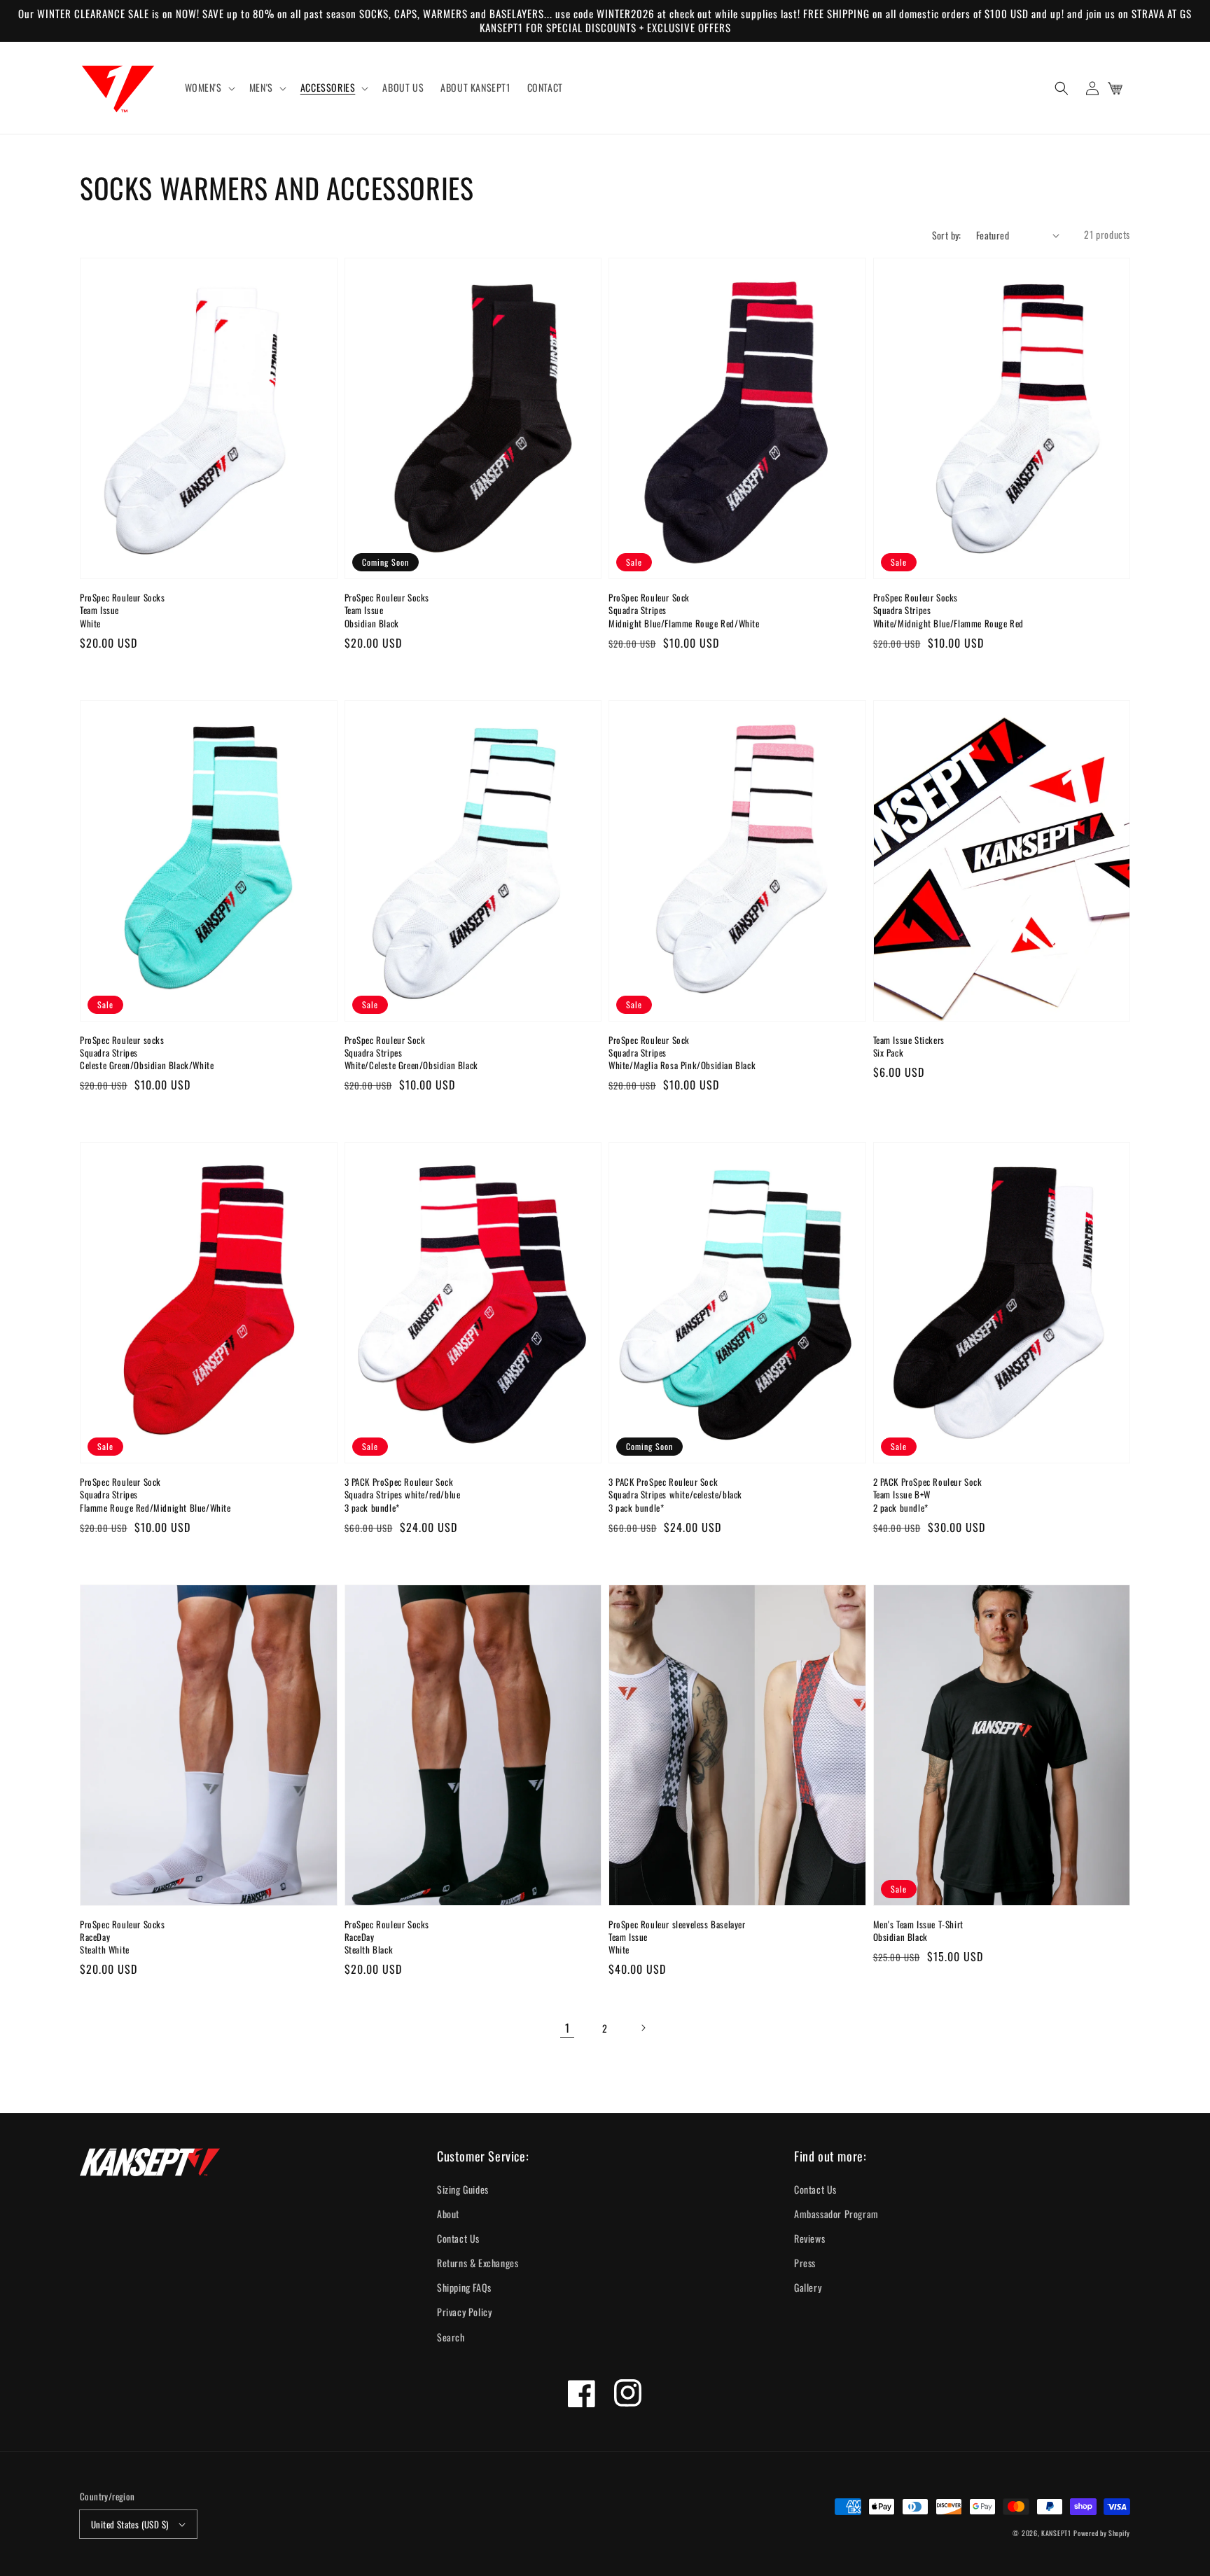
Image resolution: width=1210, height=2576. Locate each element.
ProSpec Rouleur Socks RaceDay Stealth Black (387, 1937)
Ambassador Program (836, 2214)
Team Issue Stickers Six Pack (909, 1046)
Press (805, 2263)
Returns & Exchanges (478, 2263)
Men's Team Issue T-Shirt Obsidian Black (918, 1930)
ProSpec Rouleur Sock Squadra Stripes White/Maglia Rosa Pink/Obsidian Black (682, 1053)
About (448, 2214)
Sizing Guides (463, 2189)
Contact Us (458, 2238)
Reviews (809, 2238)
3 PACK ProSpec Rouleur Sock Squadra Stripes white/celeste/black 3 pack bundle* (675, 1495)
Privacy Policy (464, 2312)
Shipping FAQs (464, 2287)
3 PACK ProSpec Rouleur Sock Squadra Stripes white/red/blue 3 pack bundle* (403, 1495)
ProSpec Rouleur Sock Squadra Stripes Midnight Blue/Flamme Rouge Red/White (684, 610)
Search (451, 2337)
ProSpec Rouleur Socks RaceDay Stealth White (123, 1937)
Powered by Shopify (1102, 2533)
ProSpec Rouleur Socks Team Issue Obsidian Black (387, 610)
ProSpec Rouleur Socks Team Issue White (123, 610)
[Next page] (643, 2028)
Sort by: (947, 235)
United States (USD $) (130, 2524)
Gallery (808, 2287)
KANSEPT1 (1056, 2533)
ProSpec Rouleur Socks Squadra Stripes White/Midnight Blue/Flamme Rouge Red (949, 610)
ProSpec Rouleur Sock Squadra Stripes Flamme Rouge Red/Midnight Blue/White (155, 1495)
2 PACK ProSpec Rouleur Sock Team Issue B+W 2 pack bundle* (928, 1495)
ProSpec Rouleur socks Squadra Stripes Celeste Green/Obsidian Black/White (147, 1053)
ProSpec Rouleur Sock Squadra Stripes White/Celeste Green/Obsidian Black (411, 1053)
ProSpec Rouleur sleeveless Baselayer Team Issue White (677, 1937)
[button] (1062, 88)
